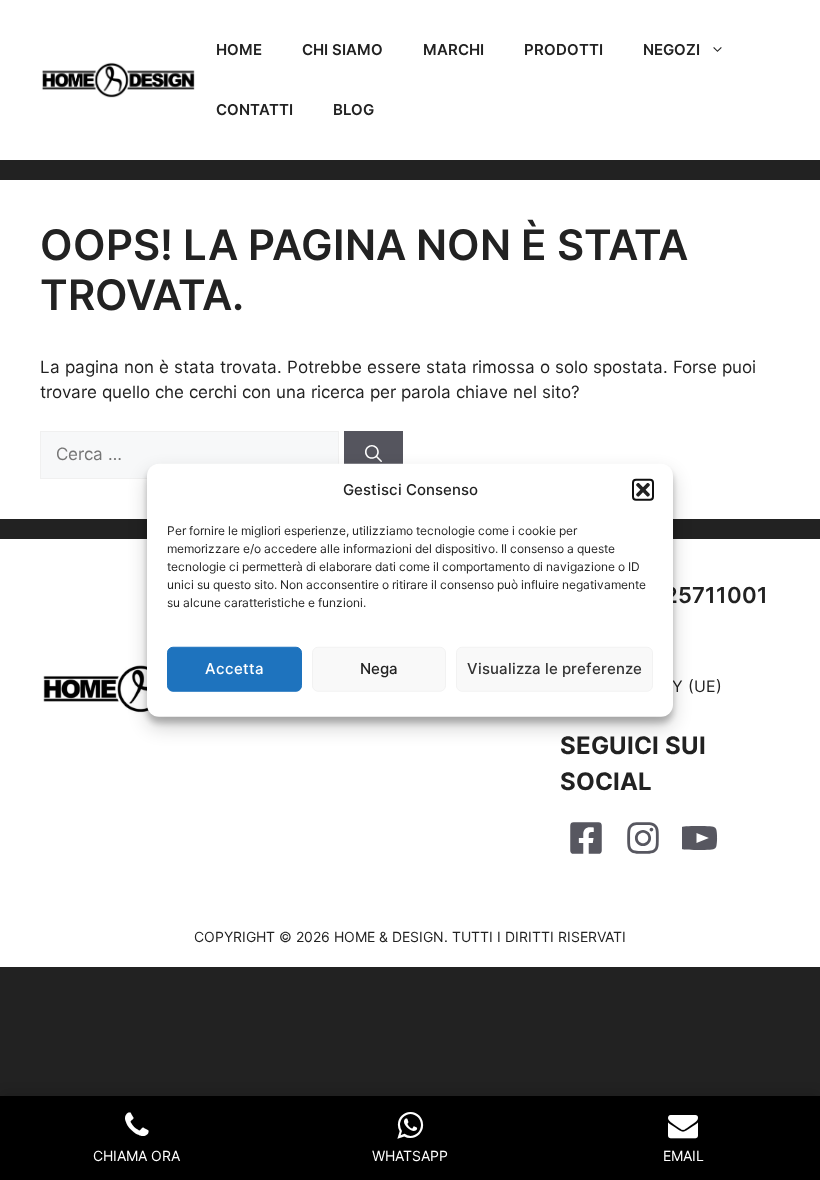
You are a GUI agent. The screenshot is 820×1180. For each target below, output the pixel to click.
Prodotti (563, 49)
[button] (643, 490)
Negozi (671, 49)
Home (239, 49)
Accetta (234, 668)
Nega (379, 668)
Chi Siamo (342, 49)
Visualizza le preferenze (554, 668)
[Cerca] (373, 455)
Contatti (254, 109)
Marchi (453, 49)
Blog (353, 109)
